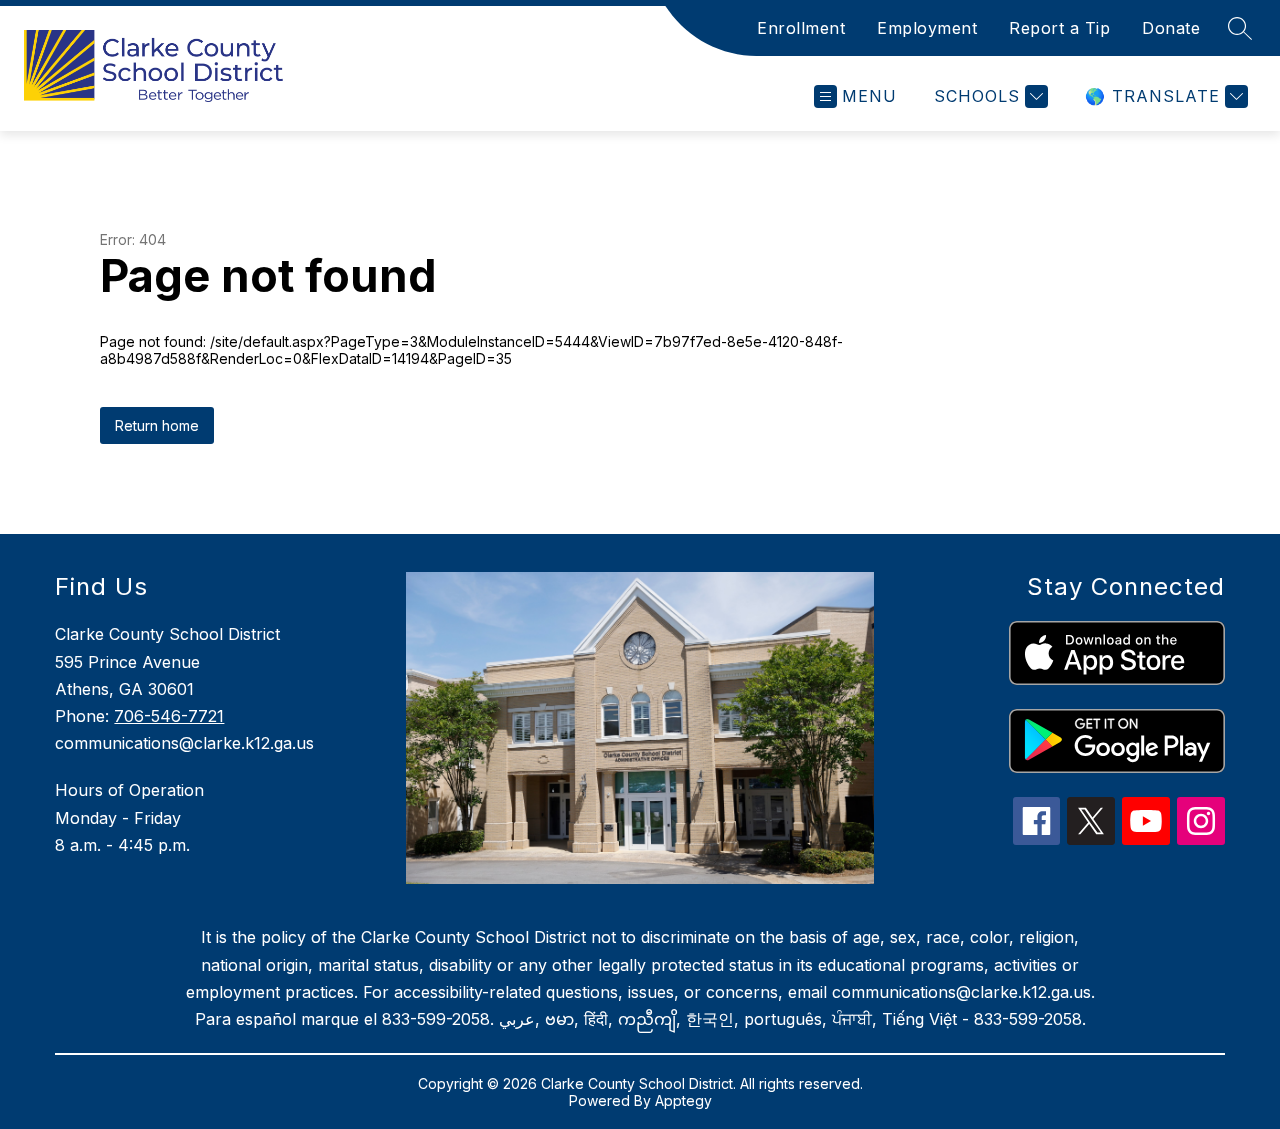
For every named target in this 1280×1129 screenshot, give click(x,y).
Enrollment (801, 28)
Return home (157, 425)
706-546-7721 (169, 716)
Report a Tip (1059, 28)
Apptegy (683, 1100)
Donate (1171, 28)
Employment (927, 28)
